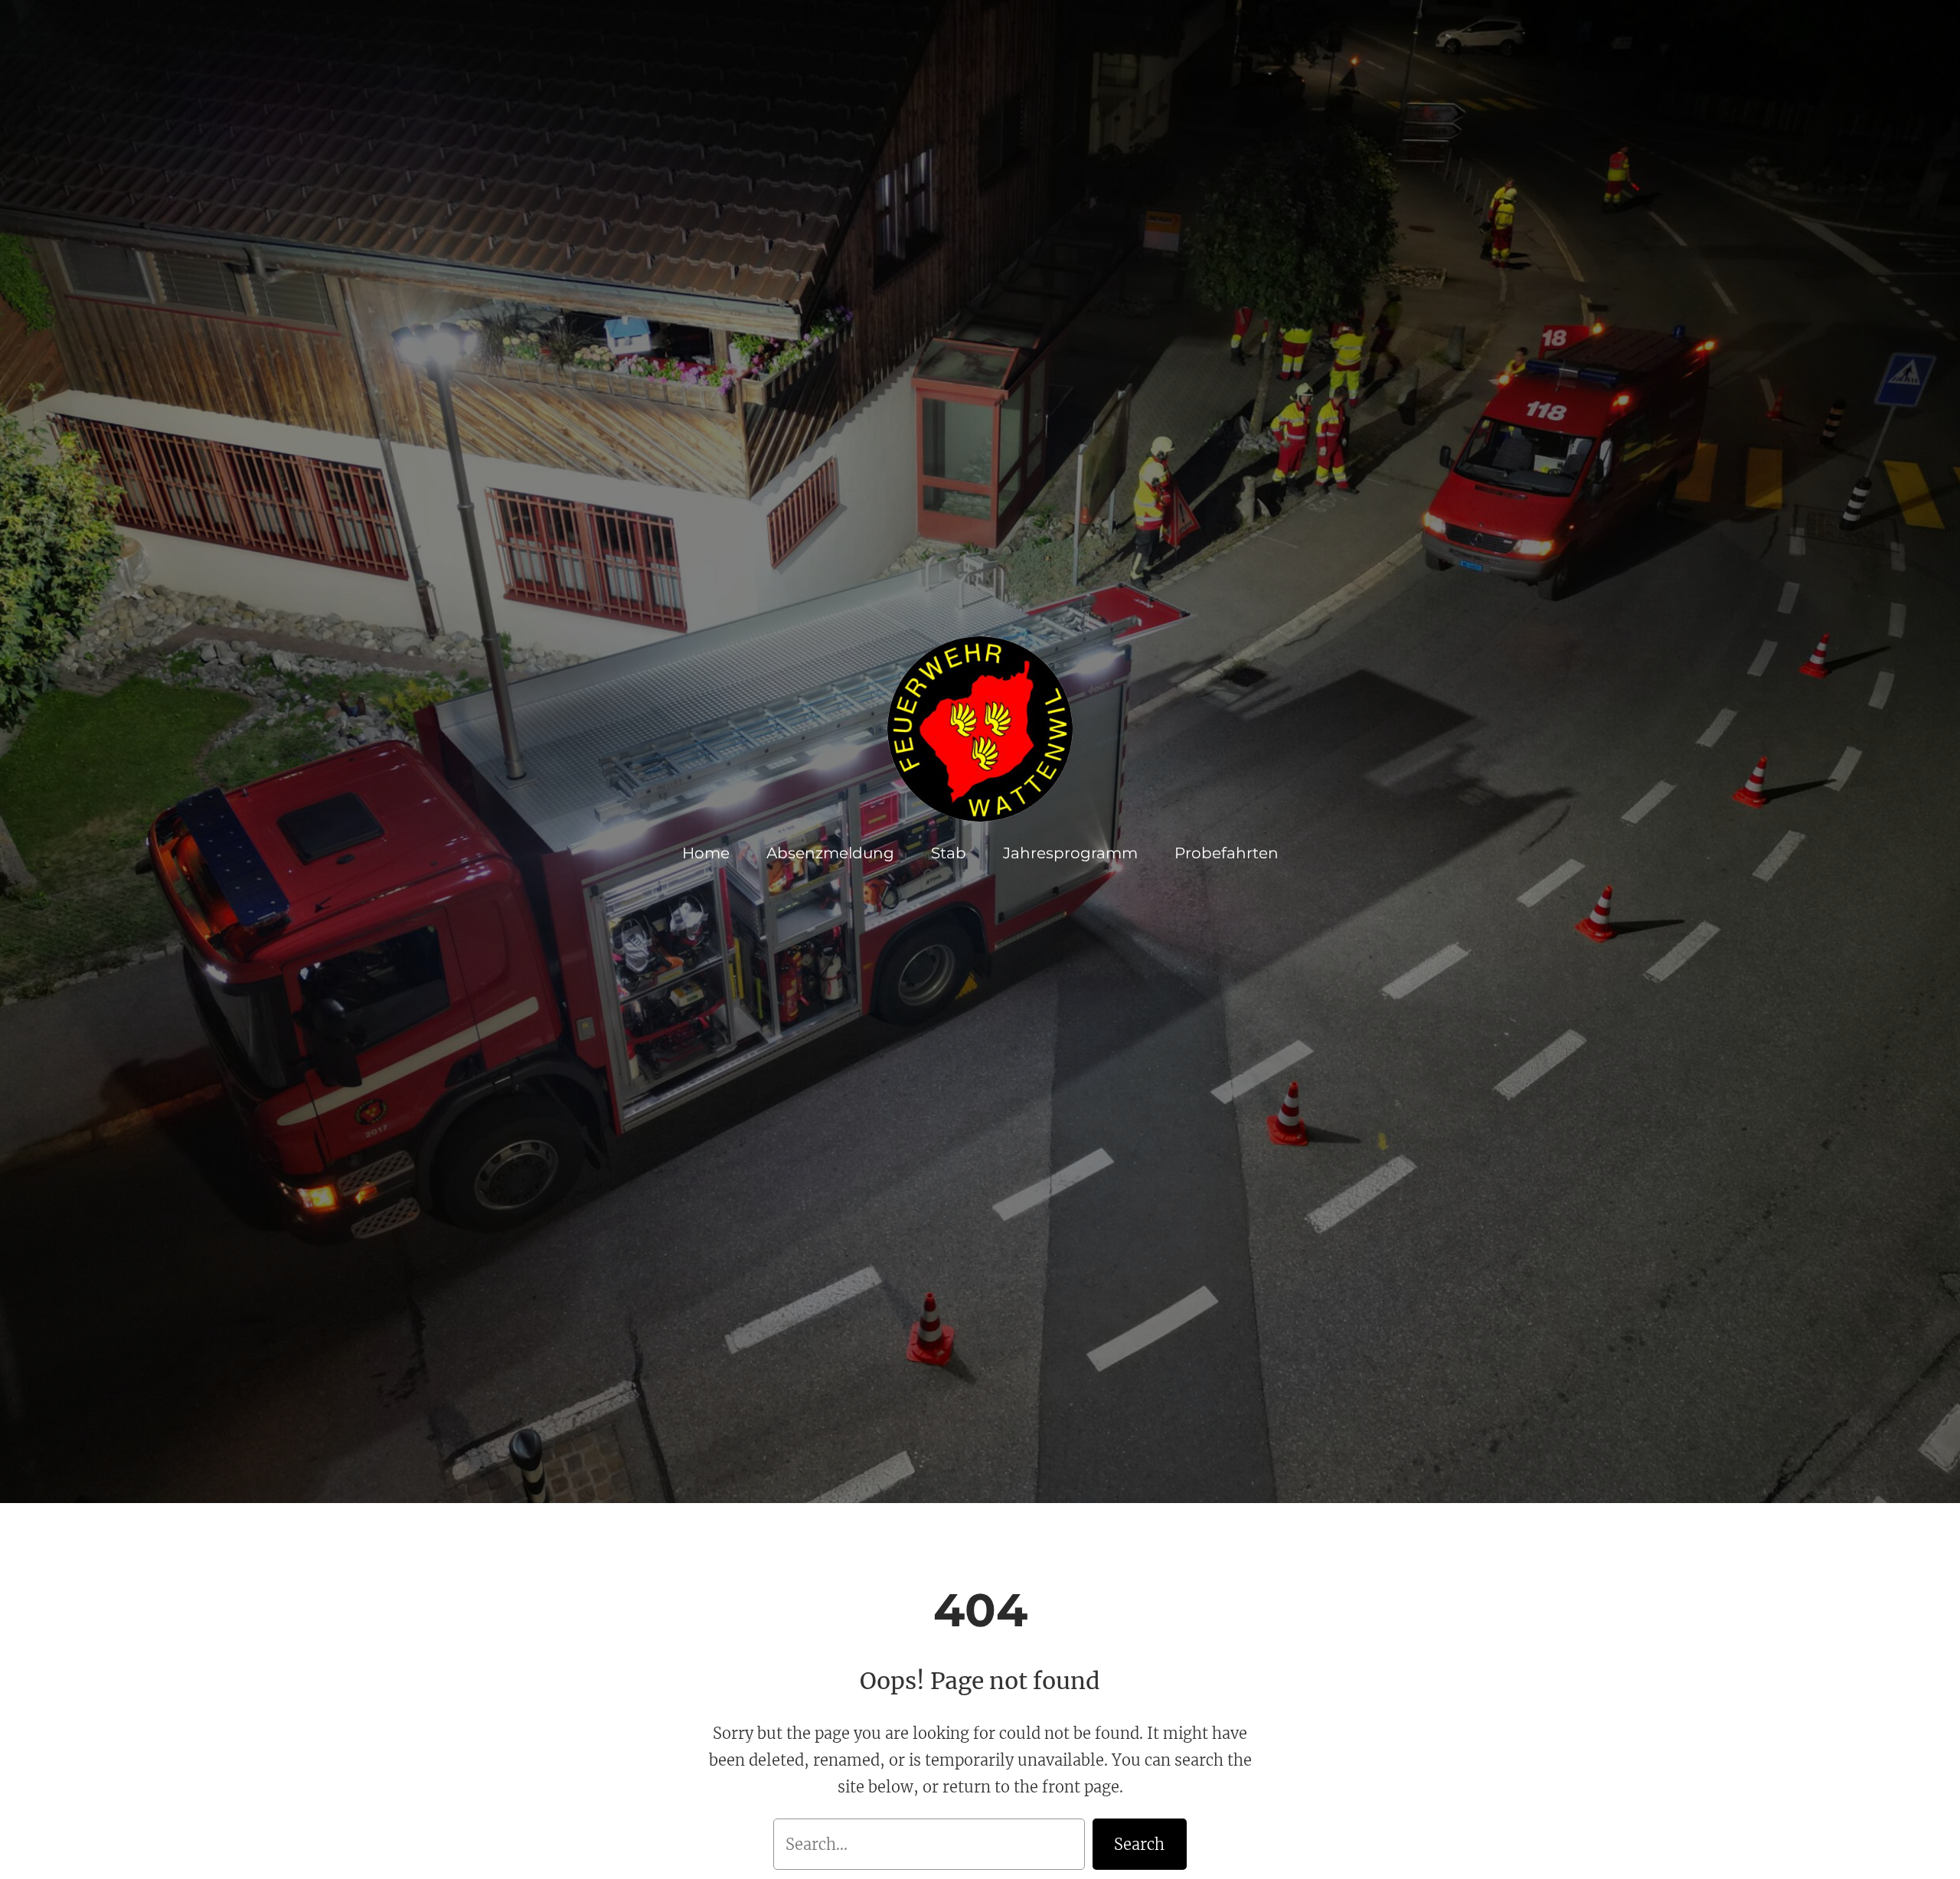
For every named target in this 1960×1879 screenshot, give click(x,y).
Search (1139, 1844)
